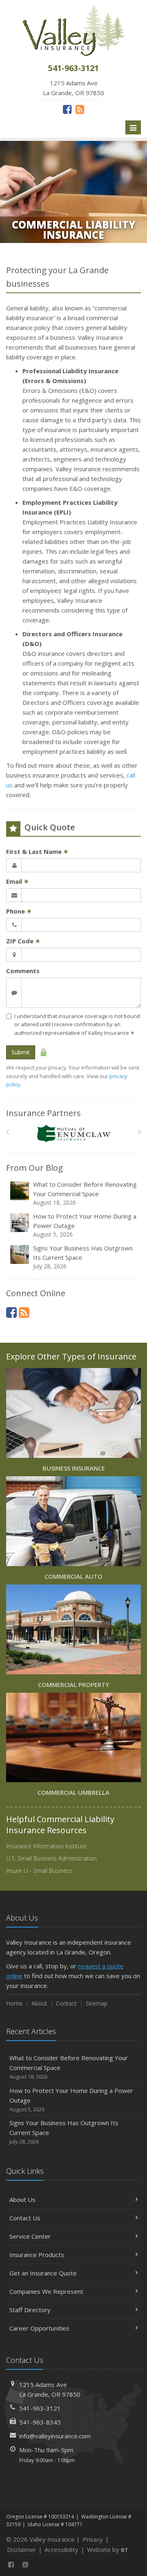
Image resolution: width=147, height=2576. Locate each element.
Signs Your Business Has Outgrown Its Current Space (83, 1257)
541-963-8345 (40, 2422)
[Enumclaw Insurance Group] (74, 1134)
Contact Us (25, 2218)
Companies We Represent (46, 2291)
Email (18, 881)
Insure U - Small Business (39, 1871)
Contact (66, 2003)
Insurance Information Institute (46, 1846)
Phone (19, 911)
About (39, 2003)
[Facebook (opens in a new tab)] (67, 109)
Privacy (93, 2539)
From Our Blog (35, 1168)
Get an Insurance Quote (43, 2273)
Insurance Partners (43, 1113)
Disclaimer (21, 2549)
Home (14, 2003)
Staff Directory (30, 2310)
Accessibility (61, 2549)
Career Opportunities (39, 2328)
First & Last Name (37, 851)
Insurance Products (37, 2255)
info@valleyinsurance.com (55, 2436)
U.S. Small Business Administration (51, 1858)
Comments (23, 971)
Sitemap (97, 2003)
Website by (108, 2549)
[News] (80, 109)
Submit (21, 1052)
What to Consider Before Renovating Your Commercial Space (85, 1193)
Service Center (30, 2236)
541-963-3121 (40, 2408)
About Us (22, 2199)
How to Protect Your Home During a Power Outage (85, 1225)
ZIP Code (23, 941)
